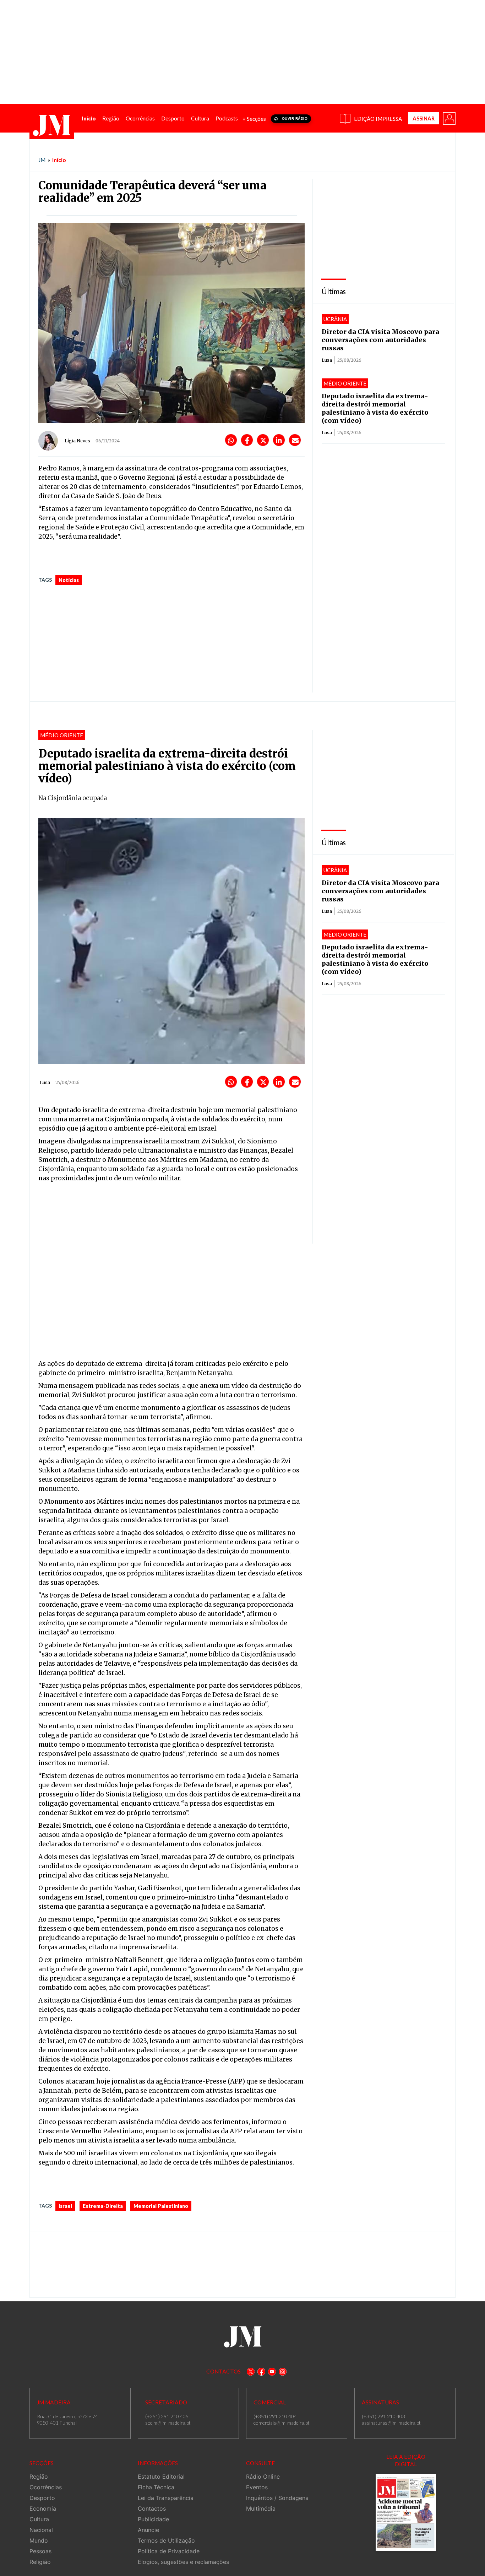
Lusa (327, 360)
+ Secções (254, 119)
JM (42, 160)
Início (59, 160)
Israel (65, 2206)
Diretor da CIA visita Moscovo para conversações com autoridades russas (380, 340)
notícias (69, 580)
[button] (449, 118)
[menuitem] (89, 118)
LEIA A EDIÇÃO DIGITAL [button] (406, 2460)
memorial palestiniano (161, 2206)
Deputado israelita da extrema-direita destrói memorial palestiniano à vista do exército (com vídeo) (375, 408)
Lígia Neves (77, 441)
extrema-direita (103, 2206)
